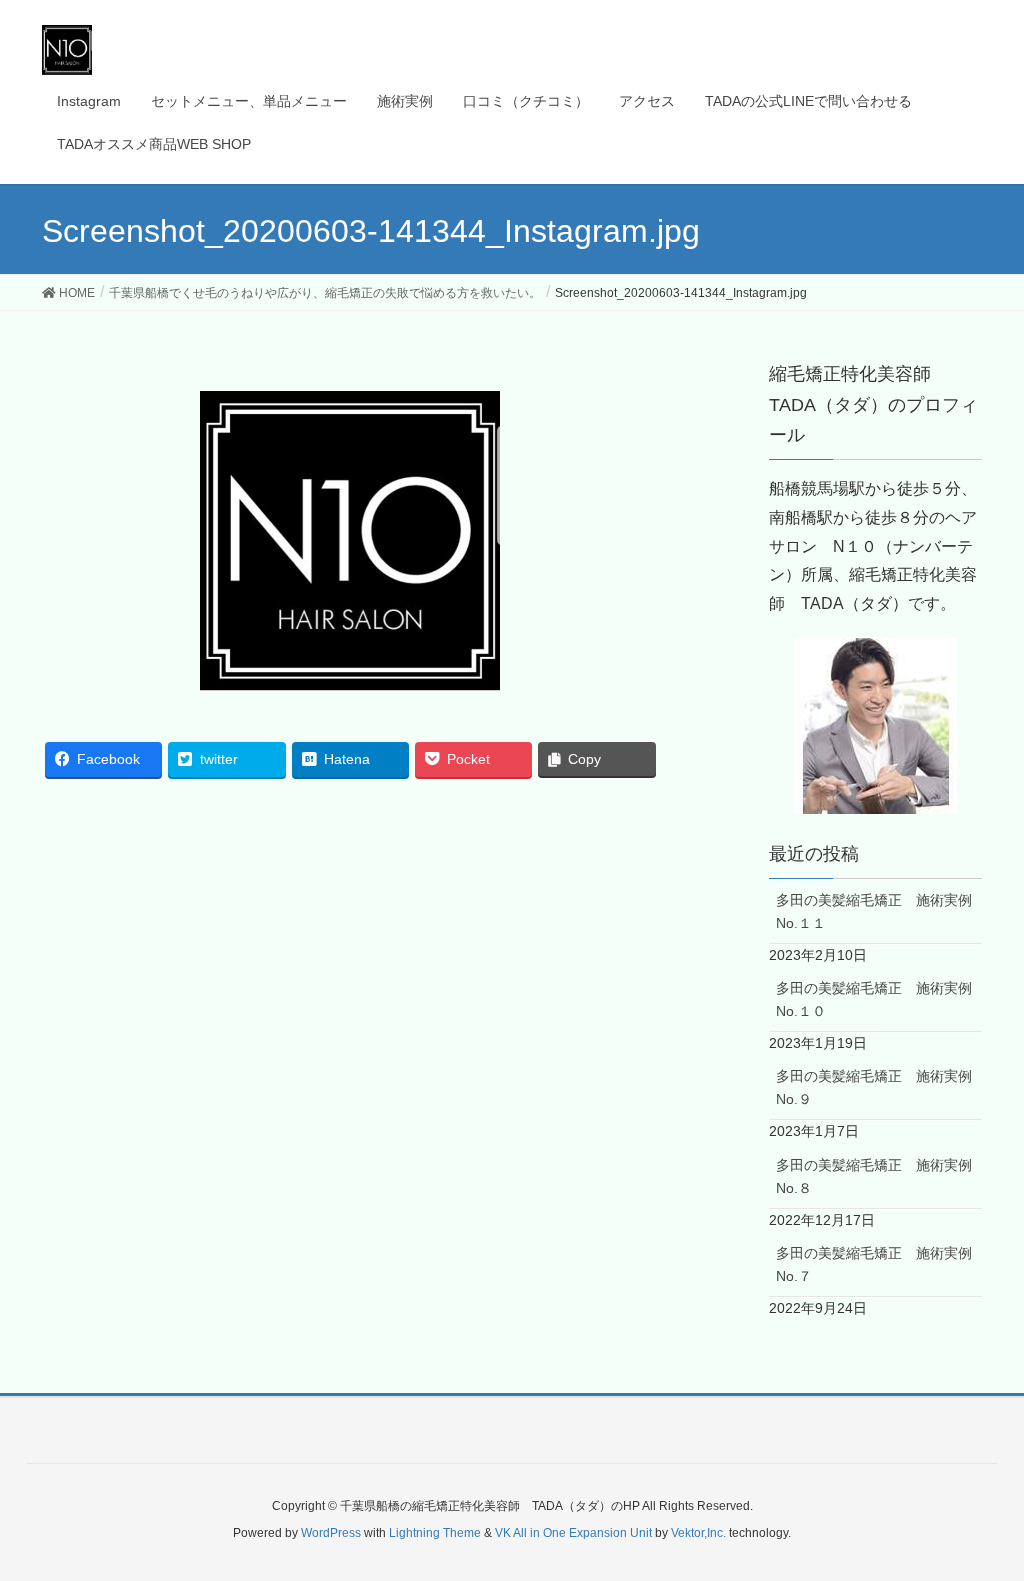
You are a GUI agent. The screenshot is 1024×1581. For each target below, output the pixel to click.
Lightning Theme (435, 1533)
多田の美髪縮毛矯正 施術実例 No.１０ (879, 999)
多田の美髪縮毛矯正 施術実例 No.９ (879, 1087)
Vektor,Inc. (698, 1533)
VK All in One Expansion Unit (573, 1533)
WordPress (331, 1533)
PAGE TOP (980, 1516)
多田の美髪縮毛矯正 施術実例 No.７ (879, 1264)
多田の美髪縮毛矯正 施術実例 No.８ (879, 1176)
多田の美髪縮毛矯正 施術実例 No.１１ (879, 911)
